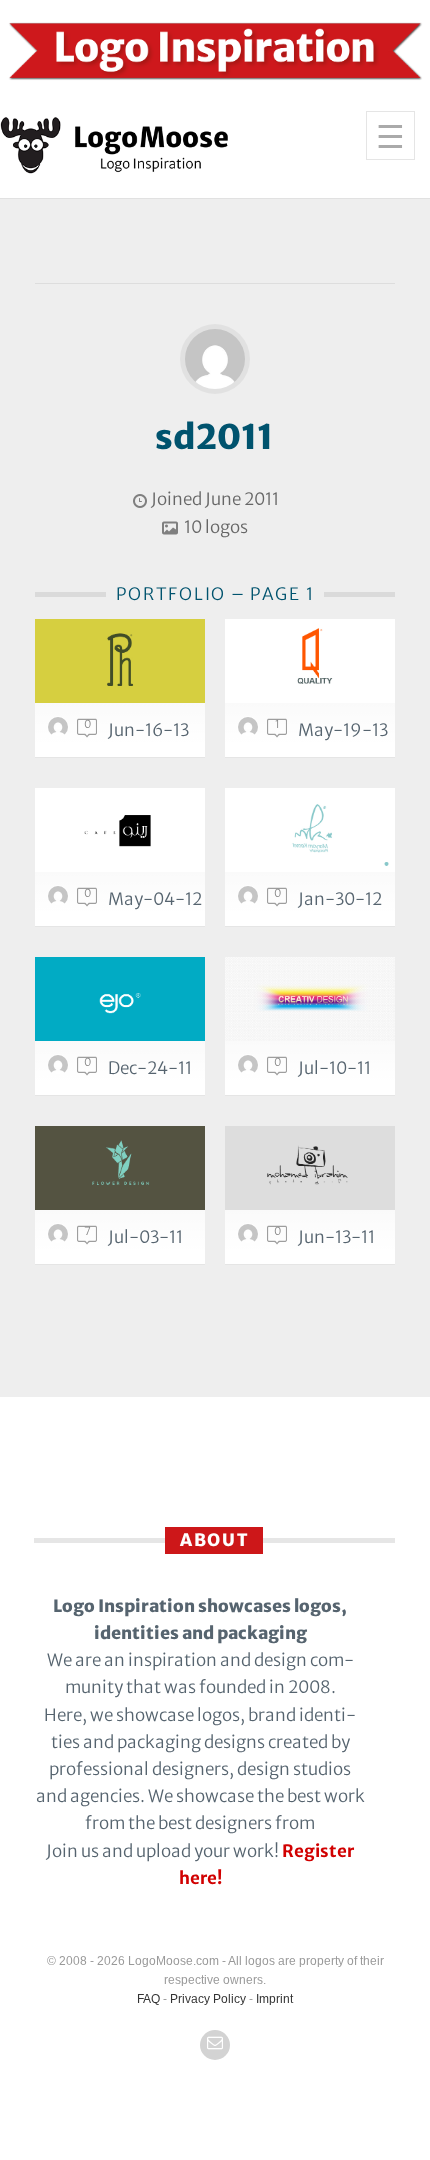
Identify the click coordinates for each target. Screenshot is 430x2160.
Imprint (274, 1999)
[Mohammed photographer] (310, 1168)
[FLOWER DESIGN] (120, 1168)
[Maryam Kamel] (310, 830)
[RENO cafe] (120, 830)
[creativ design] (310, 999)
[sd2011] (61, 732)
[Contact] (215, 2045)
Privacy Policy (208, 1999)
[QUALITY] (310, 661)
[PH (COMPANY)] (120, 661)
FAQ (148, 1999)
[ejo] (120, 999)
